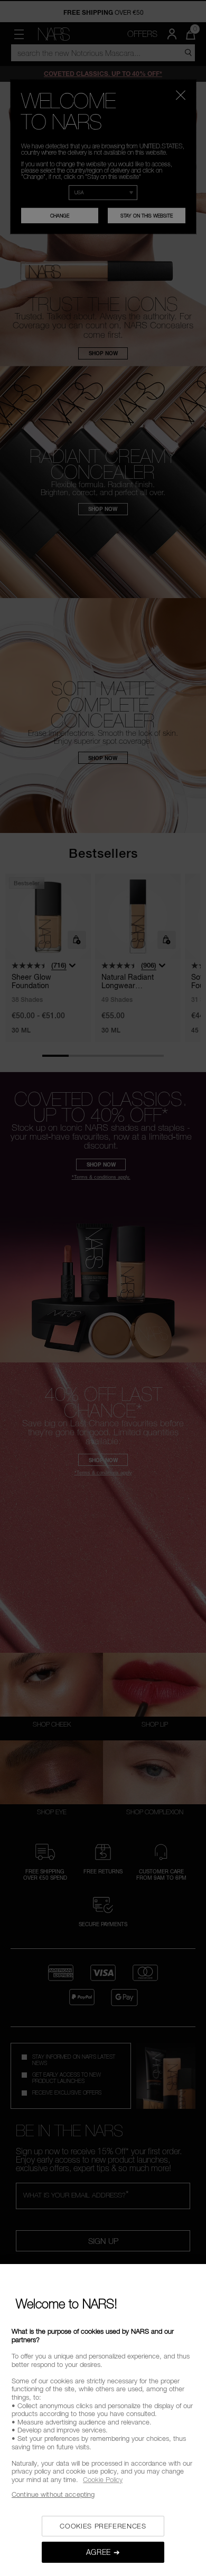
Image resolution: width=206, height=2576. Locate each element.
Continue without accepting (53, 2494)
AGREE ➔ (103, 2552)
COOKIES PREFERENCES (103, 2526)
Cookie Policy (103, 2479)
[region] (103, 2420)
